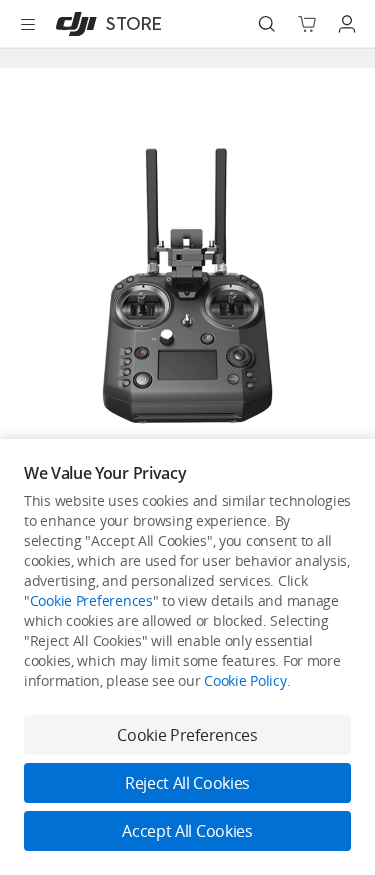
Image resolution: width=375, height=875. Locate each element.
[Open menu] (28, 24)
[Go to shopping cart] (307, 24)
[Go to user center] (347, 24)
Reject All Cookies (187, 783)
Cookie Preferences (91, 600)
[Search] (267, 24)
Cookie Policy (245, 680)
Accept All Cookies (187, 831)
